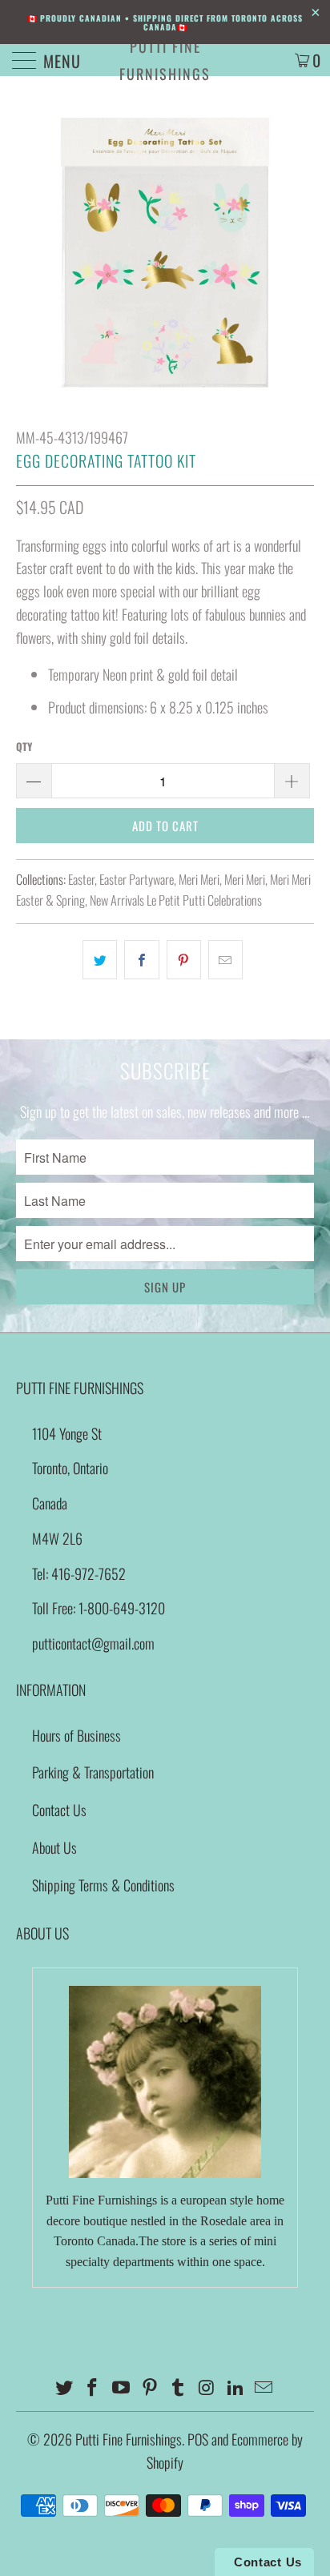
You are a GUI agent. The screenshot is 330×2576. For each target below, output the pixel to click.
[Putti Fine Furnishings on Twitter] (64, 2387)
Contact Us (59, 1810)
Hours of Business (76, 1735)
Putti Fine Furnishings (165, 60)
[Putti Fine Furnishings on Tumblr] (179, 2387)
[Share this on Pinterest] (184, 960)
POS (198, 2439)
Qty (24, 746)
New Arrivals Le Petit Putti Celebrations (176, 900)
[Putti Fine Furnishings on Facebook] (93, 2387)
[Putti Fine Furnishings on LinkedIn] (235, 2387)
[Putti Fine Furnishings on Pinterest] (150, 2387)
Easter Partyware (137, 879)
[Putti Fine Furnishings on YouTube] (122, 2387)
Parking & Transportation (93, 1772)
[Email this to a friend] (225, 960)
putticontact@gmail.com (93, 1643)
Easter (81, 879)
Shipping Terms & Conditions (103, 1885)
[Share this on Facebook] (141, 960)
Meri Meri (199, 879)
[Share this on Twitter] (100, 960)
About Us (54, 1847)
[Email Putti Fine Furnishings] (264, 2387)
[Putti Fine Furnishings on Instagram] (207, 2387)
